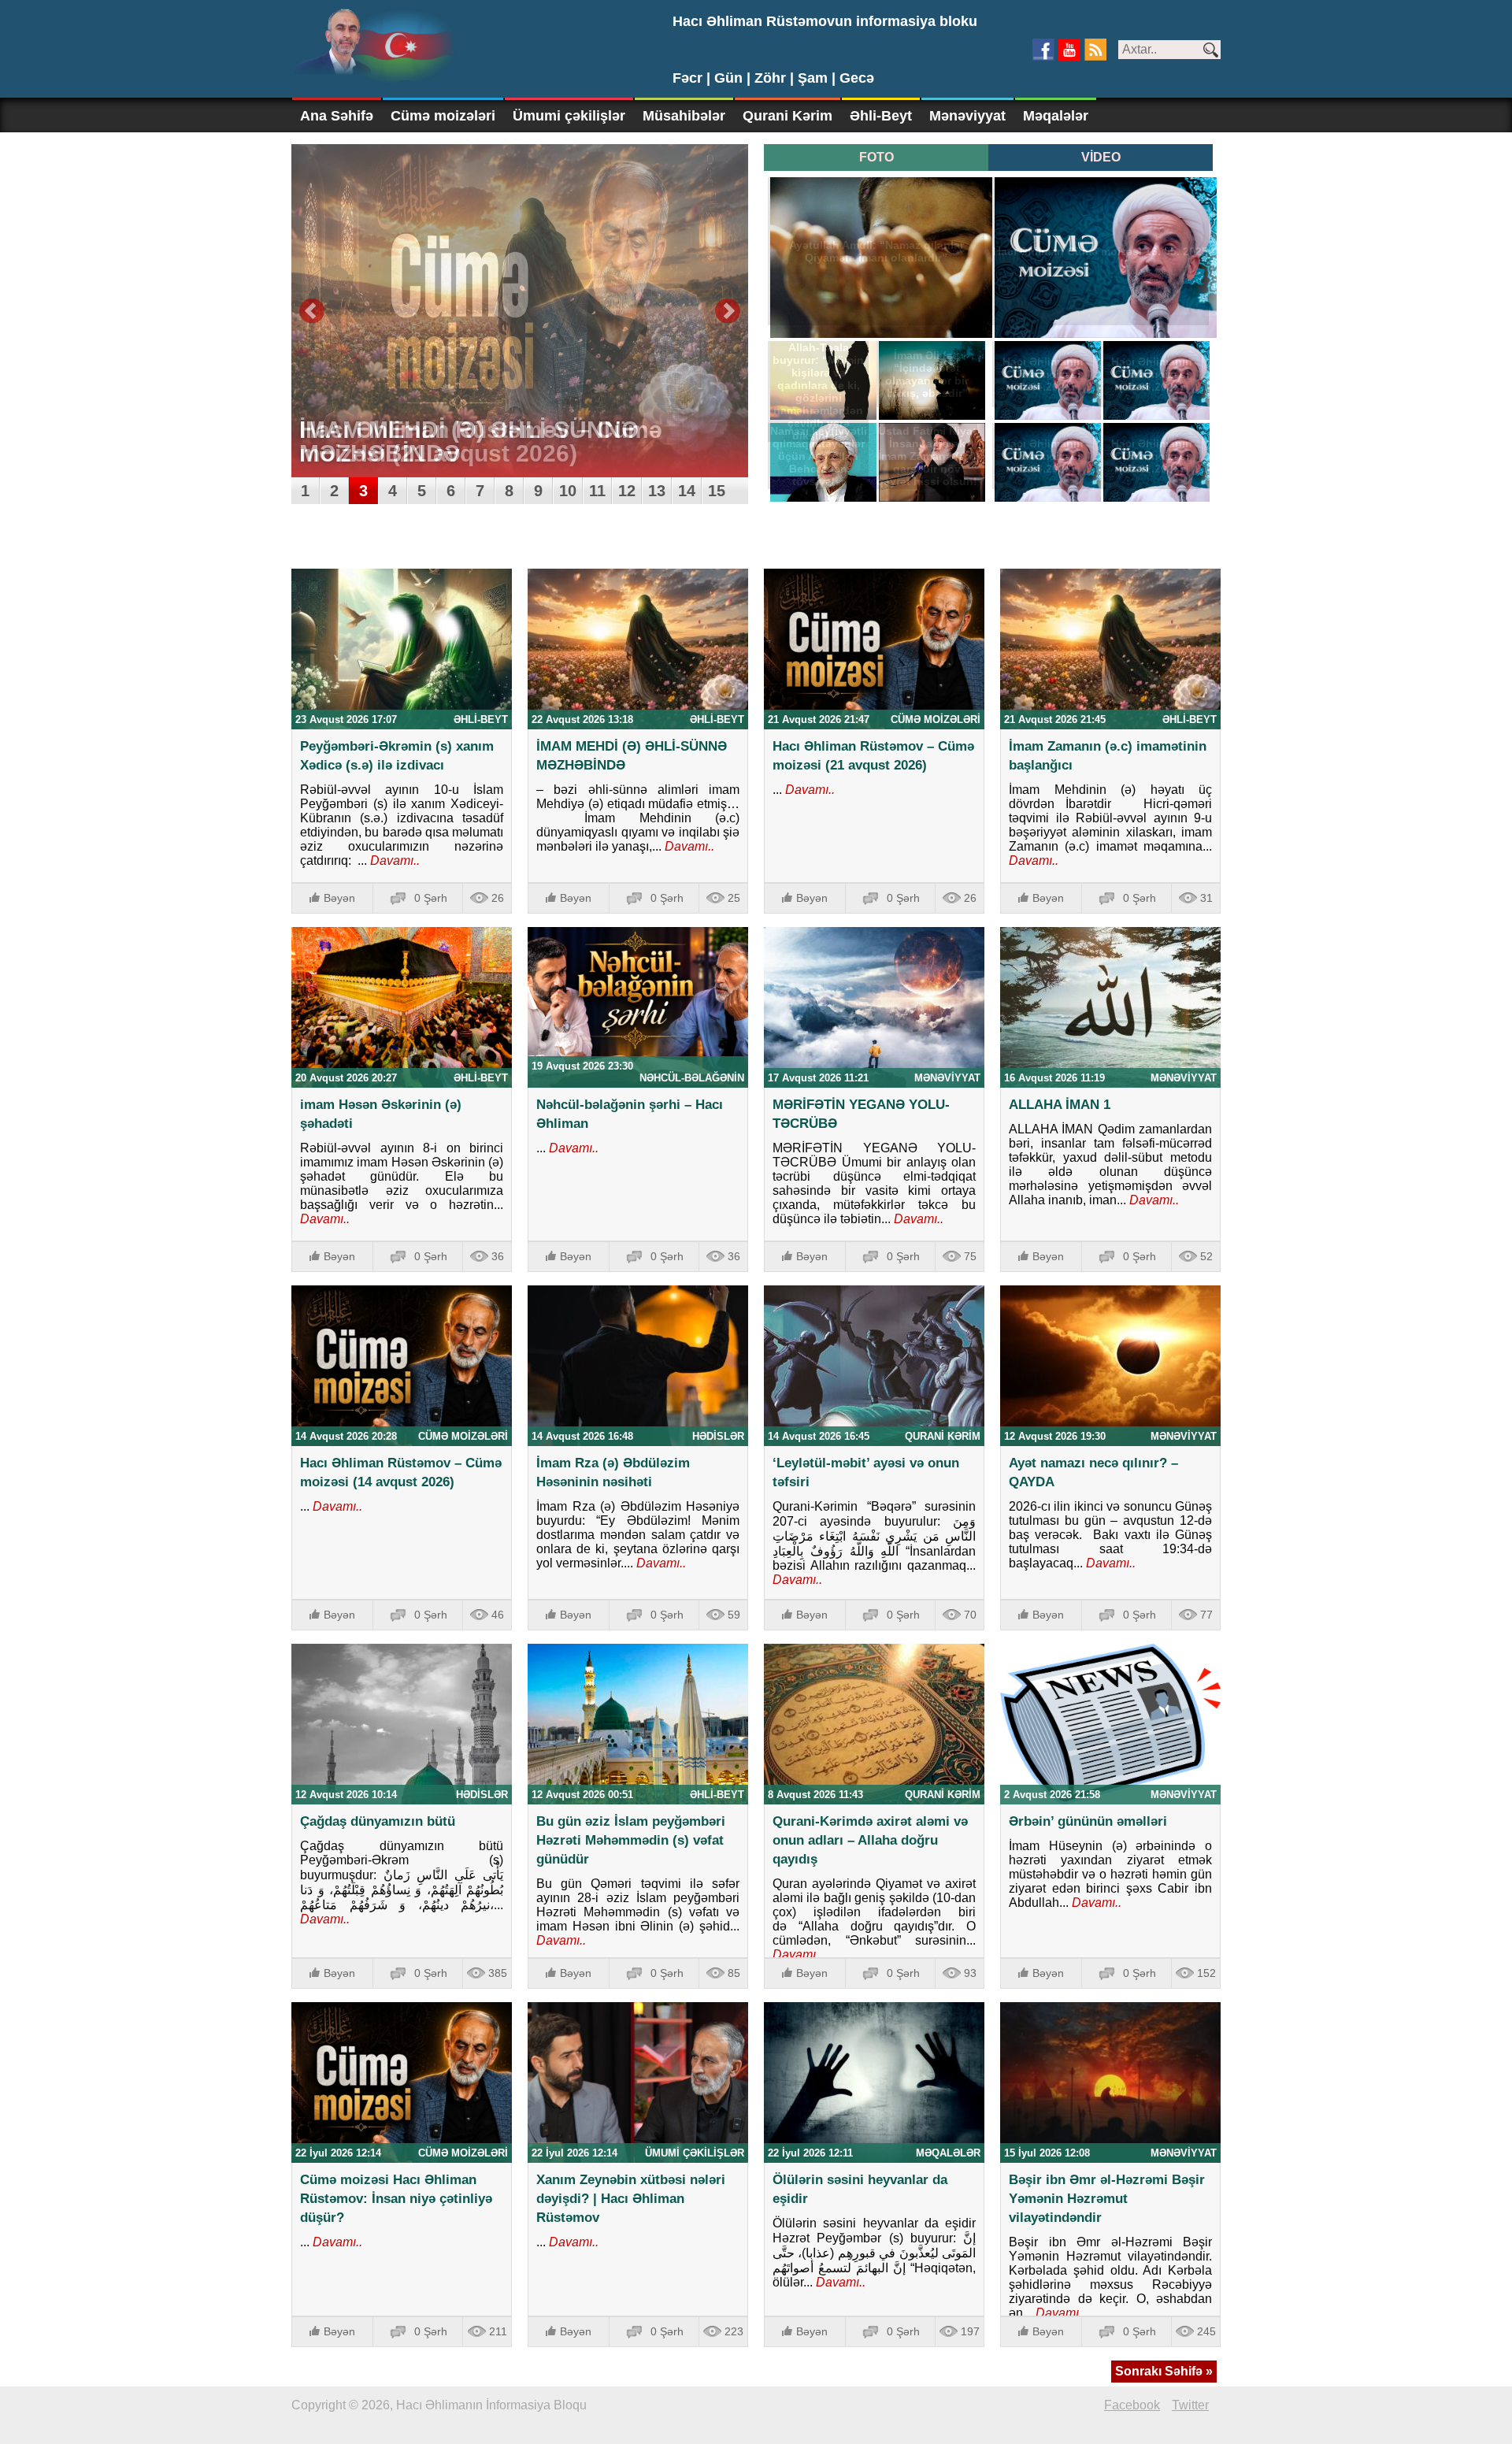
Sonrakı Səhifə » (1164, 2371)
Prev (312, 311)
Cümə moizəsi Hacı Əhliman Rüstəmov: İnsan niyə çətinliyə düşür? (396, 2199)
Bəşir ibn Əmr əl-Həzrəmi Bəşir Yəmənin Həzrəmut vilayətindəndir (1107, 2199)
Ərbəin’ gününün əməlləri (1088, 1821)
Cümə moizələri (443, 116)
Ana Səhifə (337, 116)
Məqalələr (1056, 116)
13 (657, 491)
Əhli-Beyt (881, 116)
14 (687, 491)
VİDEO (1101, 157)
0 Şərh (431, 898)
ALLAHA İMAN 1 (1060, 1105)
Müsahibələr (684, 116)
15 (717, 491)
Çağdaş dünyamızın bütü (378, 1821)
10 (568, 491)
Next (728, 311)
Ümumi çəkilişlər (569, 116)
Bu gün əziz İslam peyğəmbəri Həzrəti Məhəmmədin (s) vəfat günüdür (631, 1840)
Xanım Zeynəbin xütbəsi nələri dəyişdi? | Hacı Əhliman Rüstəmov (631, 2199)
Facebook (1132, 2405)
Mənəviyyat (967, 116)
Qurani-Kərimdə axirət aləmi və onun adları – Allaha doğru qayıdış (870, 1840)
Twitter (1190, 2405)
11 (597, 491)
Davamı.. (393, 860)
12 (627, 491)
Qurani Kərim (787, 116)
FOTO (876, 157)
